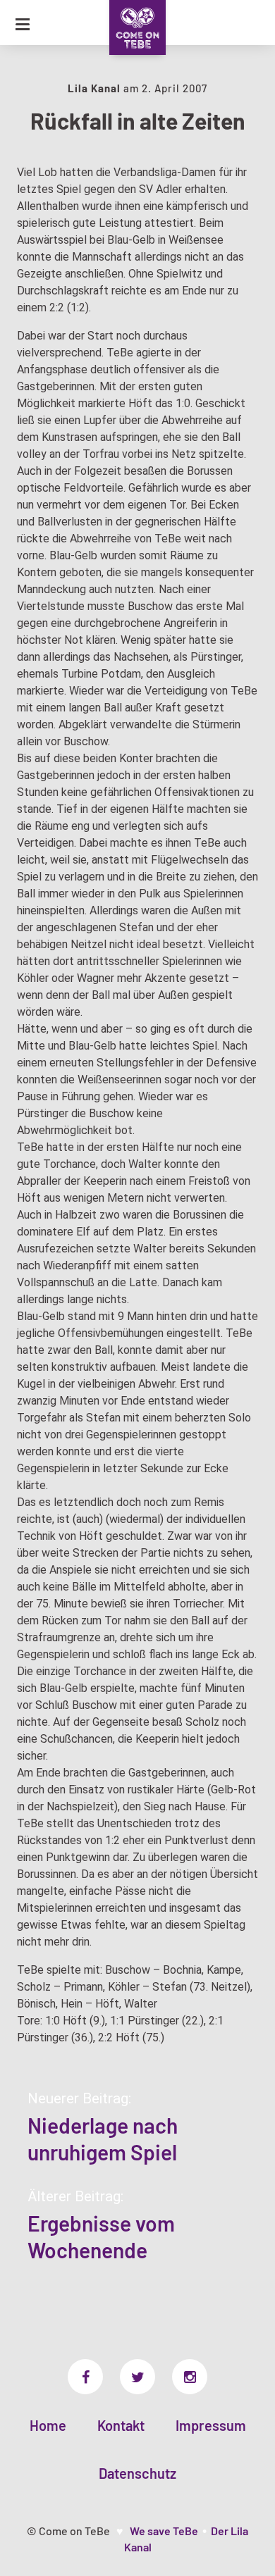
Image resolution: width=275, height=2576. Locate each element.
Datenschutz (137, 2473)
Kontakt (121, 2425)
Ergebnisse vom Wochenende (101, 2236)
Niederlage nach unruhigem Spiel (103, 2139)
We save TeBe (164, 2531)
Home (48, 2425)
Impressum (211, 2425)
